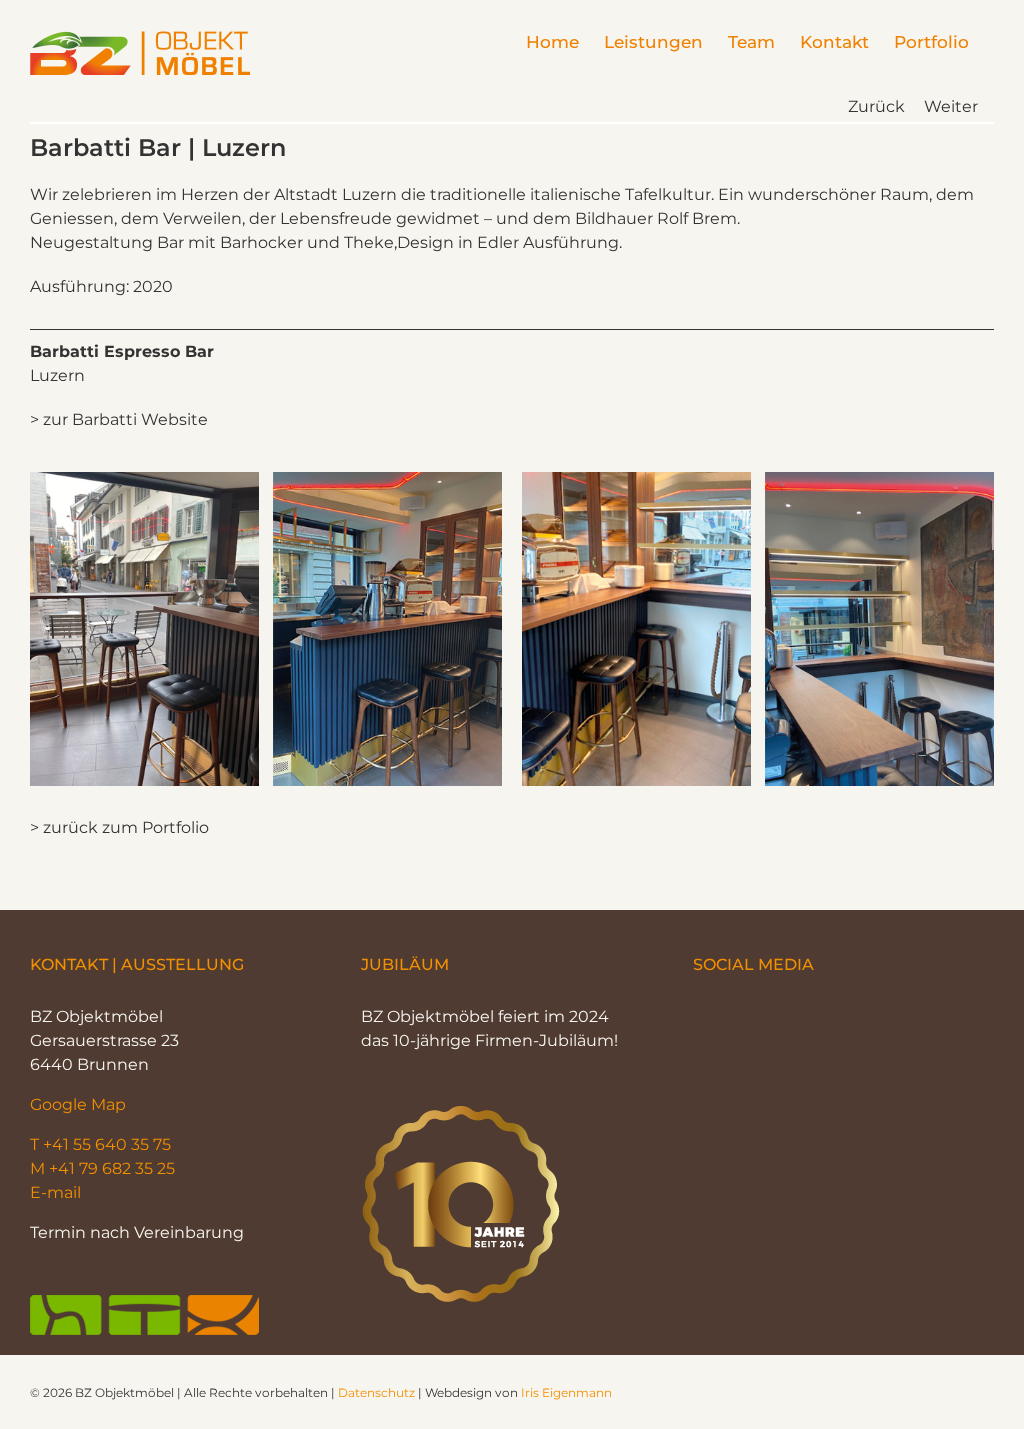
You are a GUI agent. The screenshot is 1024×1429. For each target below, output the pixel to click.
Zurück (876, 106)
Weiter (951, 106)
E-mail (55, 1192)
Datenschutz (376, 1392)
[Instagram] (732, 1015)
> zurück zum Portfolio (119, 827)
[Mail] (763, 1015)
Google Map (78, 1104)
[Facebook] (701, 1015)
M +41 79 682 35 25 (102, 1168)
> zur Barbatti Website (119, 419)
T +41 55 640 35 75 (100, 1144)
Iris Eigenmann (566, 1392)
